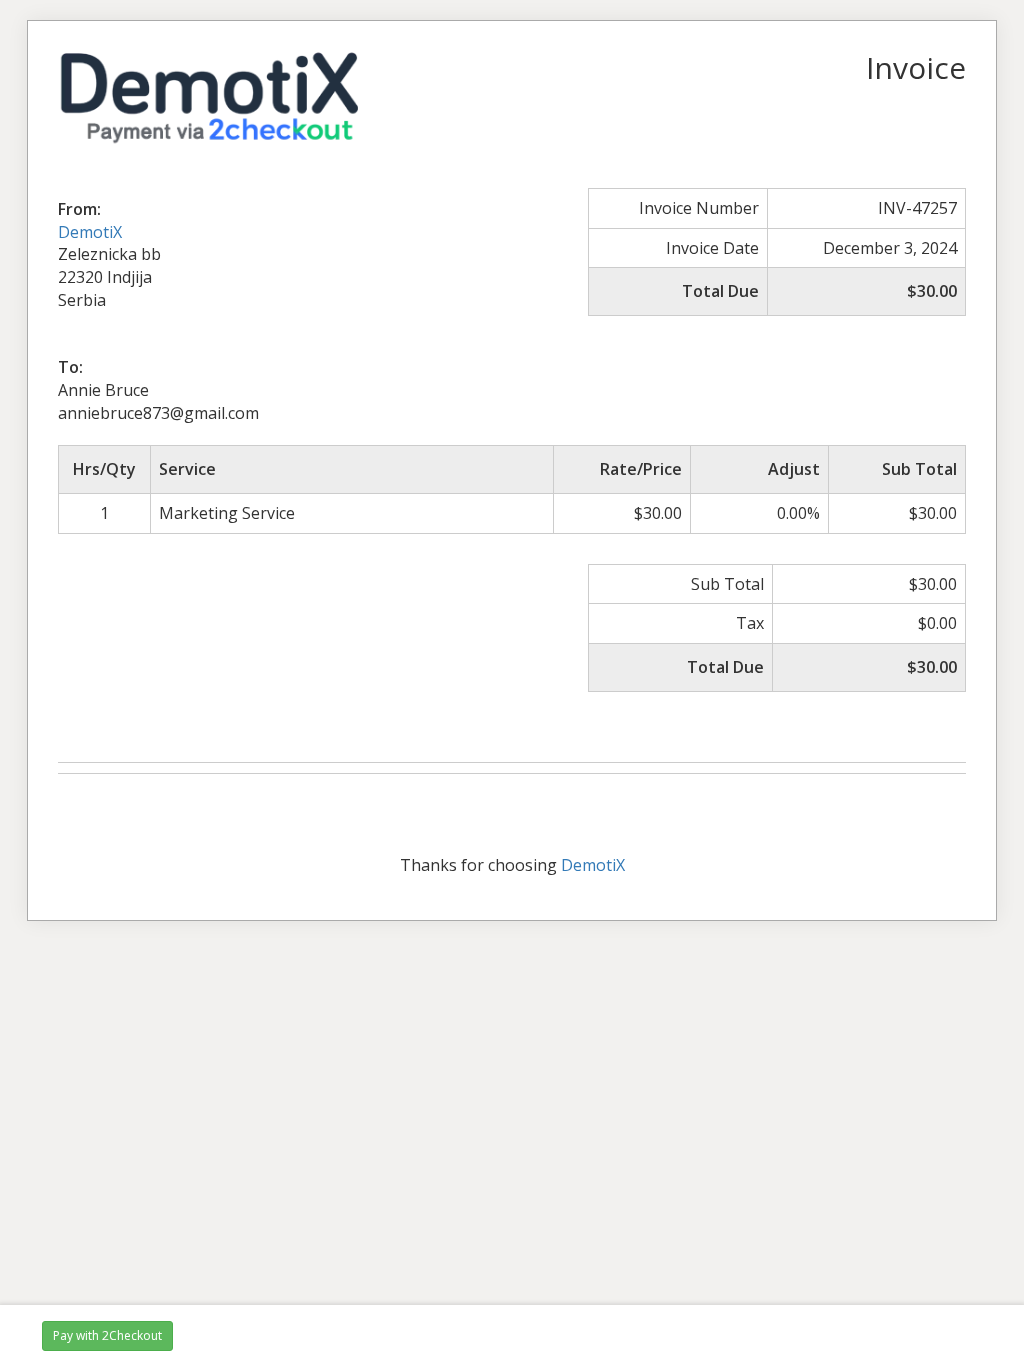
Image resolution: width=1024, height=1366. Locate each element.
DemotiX (90, 232)
